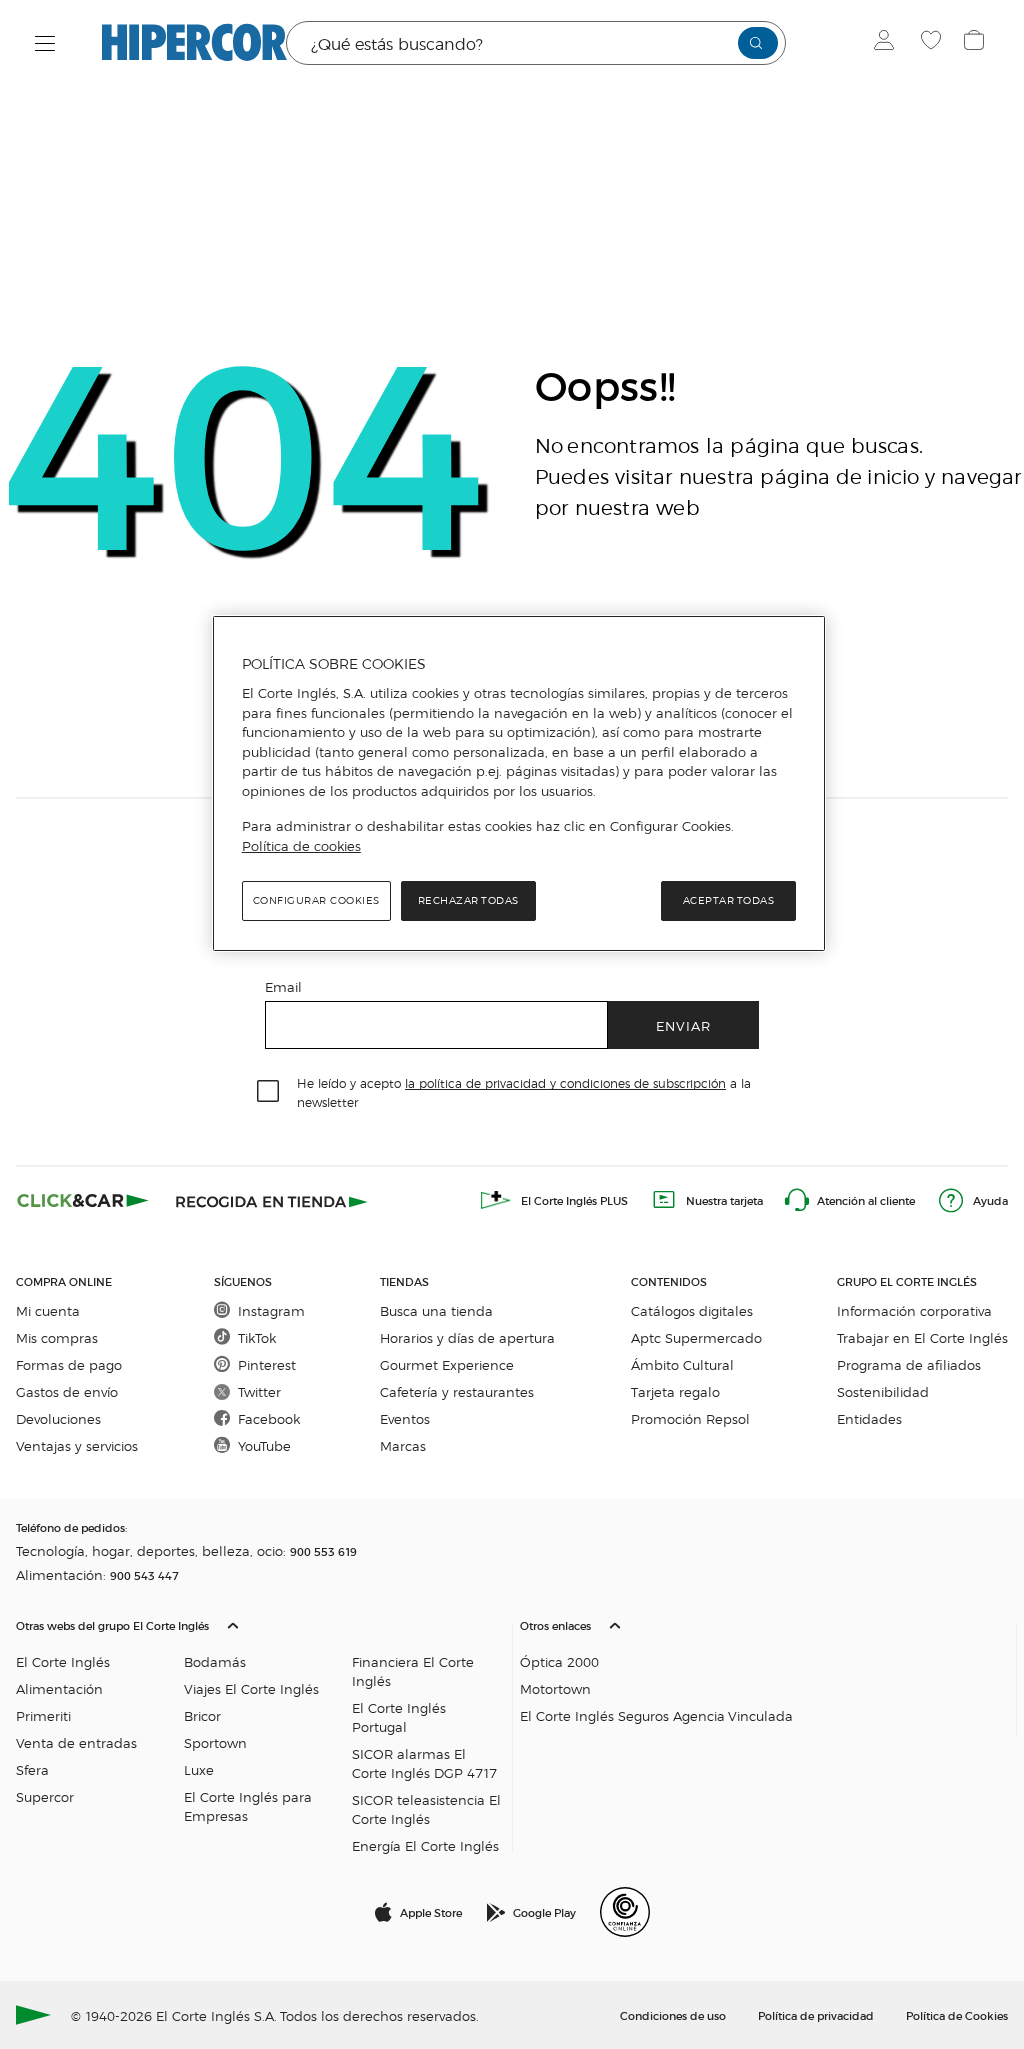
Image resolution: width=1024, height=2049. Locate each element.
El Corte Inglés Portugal (399, 1717)
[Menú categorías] (45, 43)
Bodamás (215, 1661)
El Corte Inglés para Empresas (248, 1806)
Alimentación (59, 1688)
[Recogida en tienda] (272, 1200)
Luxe (199, 1769)
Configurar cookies (316, 900)
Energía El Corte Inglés (425, 1845)
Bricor (202, 1715)
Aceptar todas (729, 900)
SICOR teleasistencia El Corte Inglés (426, 1809)
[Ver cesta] (976, 43)
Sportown (215, 1742)
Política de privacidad (816, 2015)
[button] (260, 1731)
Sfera (32, 1769)
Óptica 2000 (559, 1661)
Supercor (45, 1796)
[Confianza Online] (625, 1912)
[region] (519, 784)
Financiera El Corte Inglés (413, 1671)
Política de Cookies (957, 2015)
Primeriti (43, 1715)
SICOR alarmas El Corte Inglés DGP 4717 (424, 1763)
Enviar (683, 1025)
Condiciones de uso (673, 2015)
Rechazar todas (468, 900)
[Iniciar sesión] (888, 43)
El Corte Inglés (63, 1661)
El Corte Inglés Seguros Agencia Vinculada (656, 1715)
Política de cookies (301, 846)
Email (283, 986)
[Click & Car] (83, 1200)
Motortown (555, 1688)
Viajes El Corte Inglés (251, 1688)
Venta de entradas (76, 1742)
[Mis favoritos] (933, 43)
